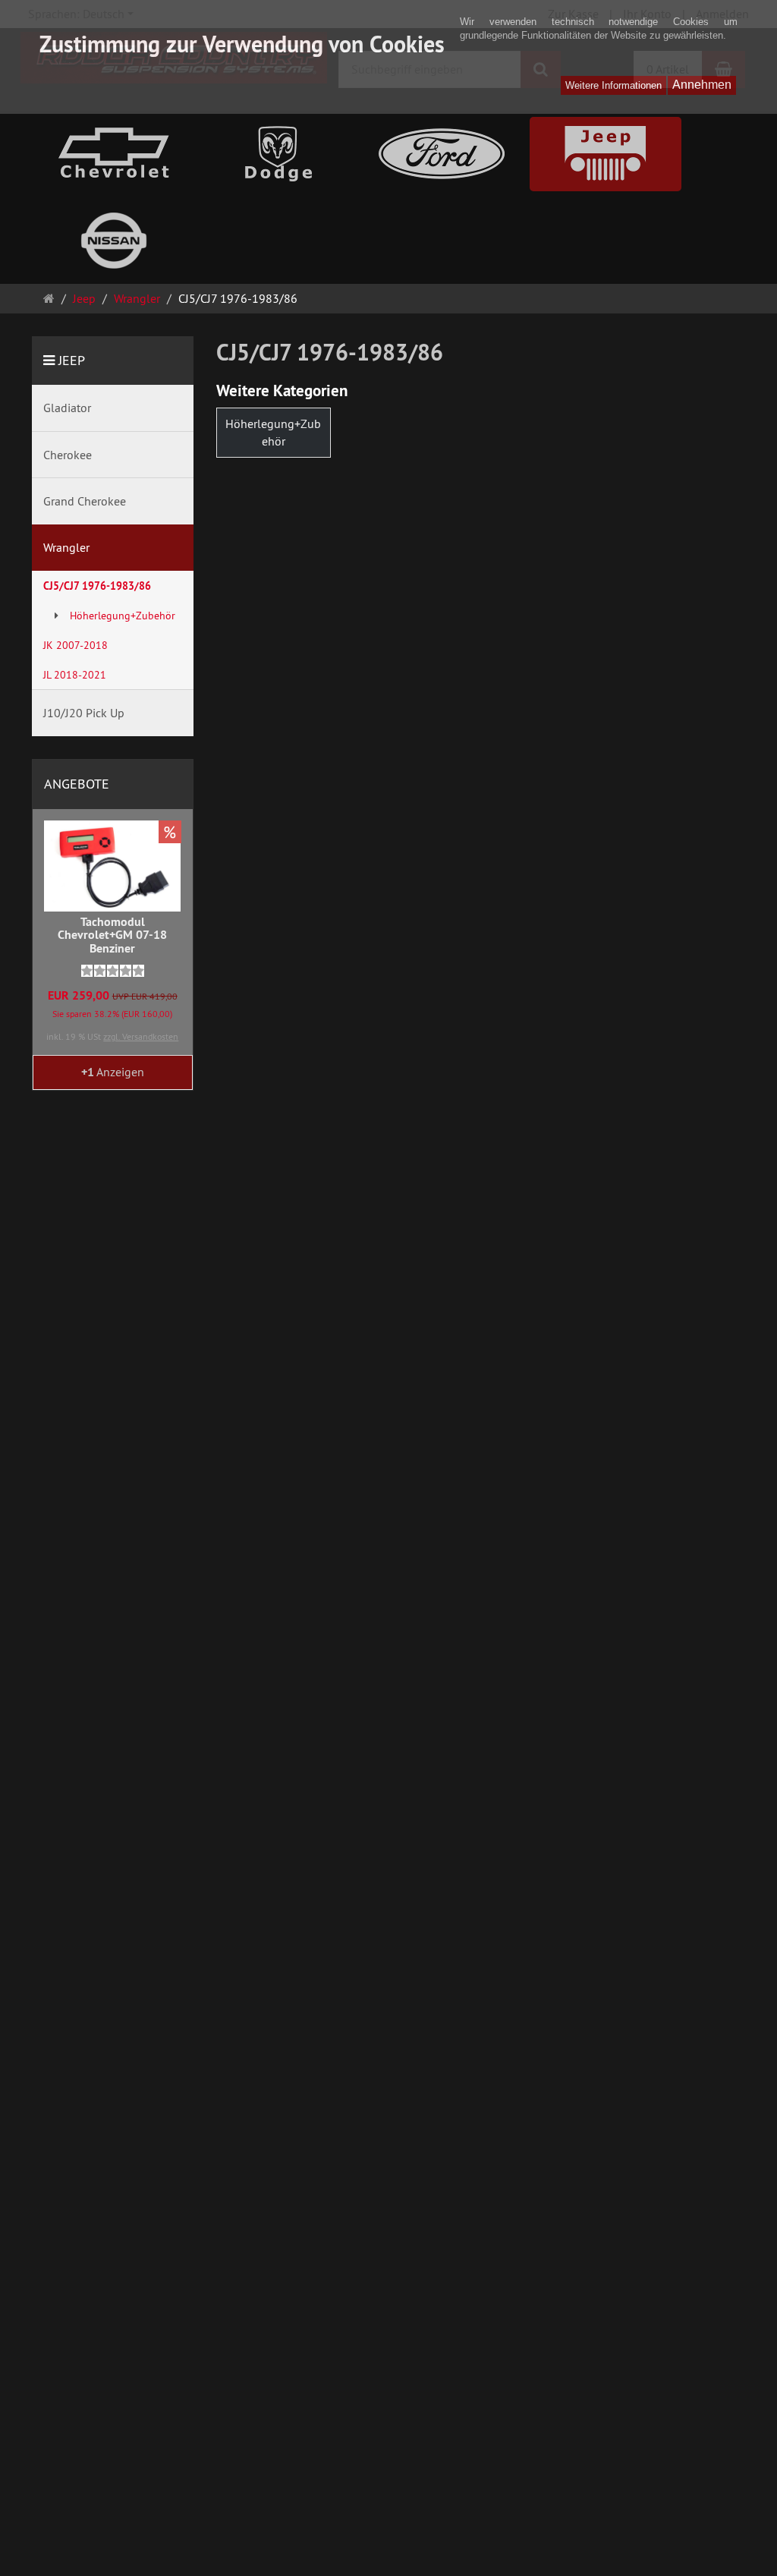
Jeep (72, 360)
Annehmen (702, 85)
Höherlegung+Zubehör (273, 432)
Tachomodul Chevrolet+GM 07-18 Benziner (112, 935)
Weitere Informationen (613, 85)
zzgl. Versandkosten (141, 1036)
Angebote (77, 784)
